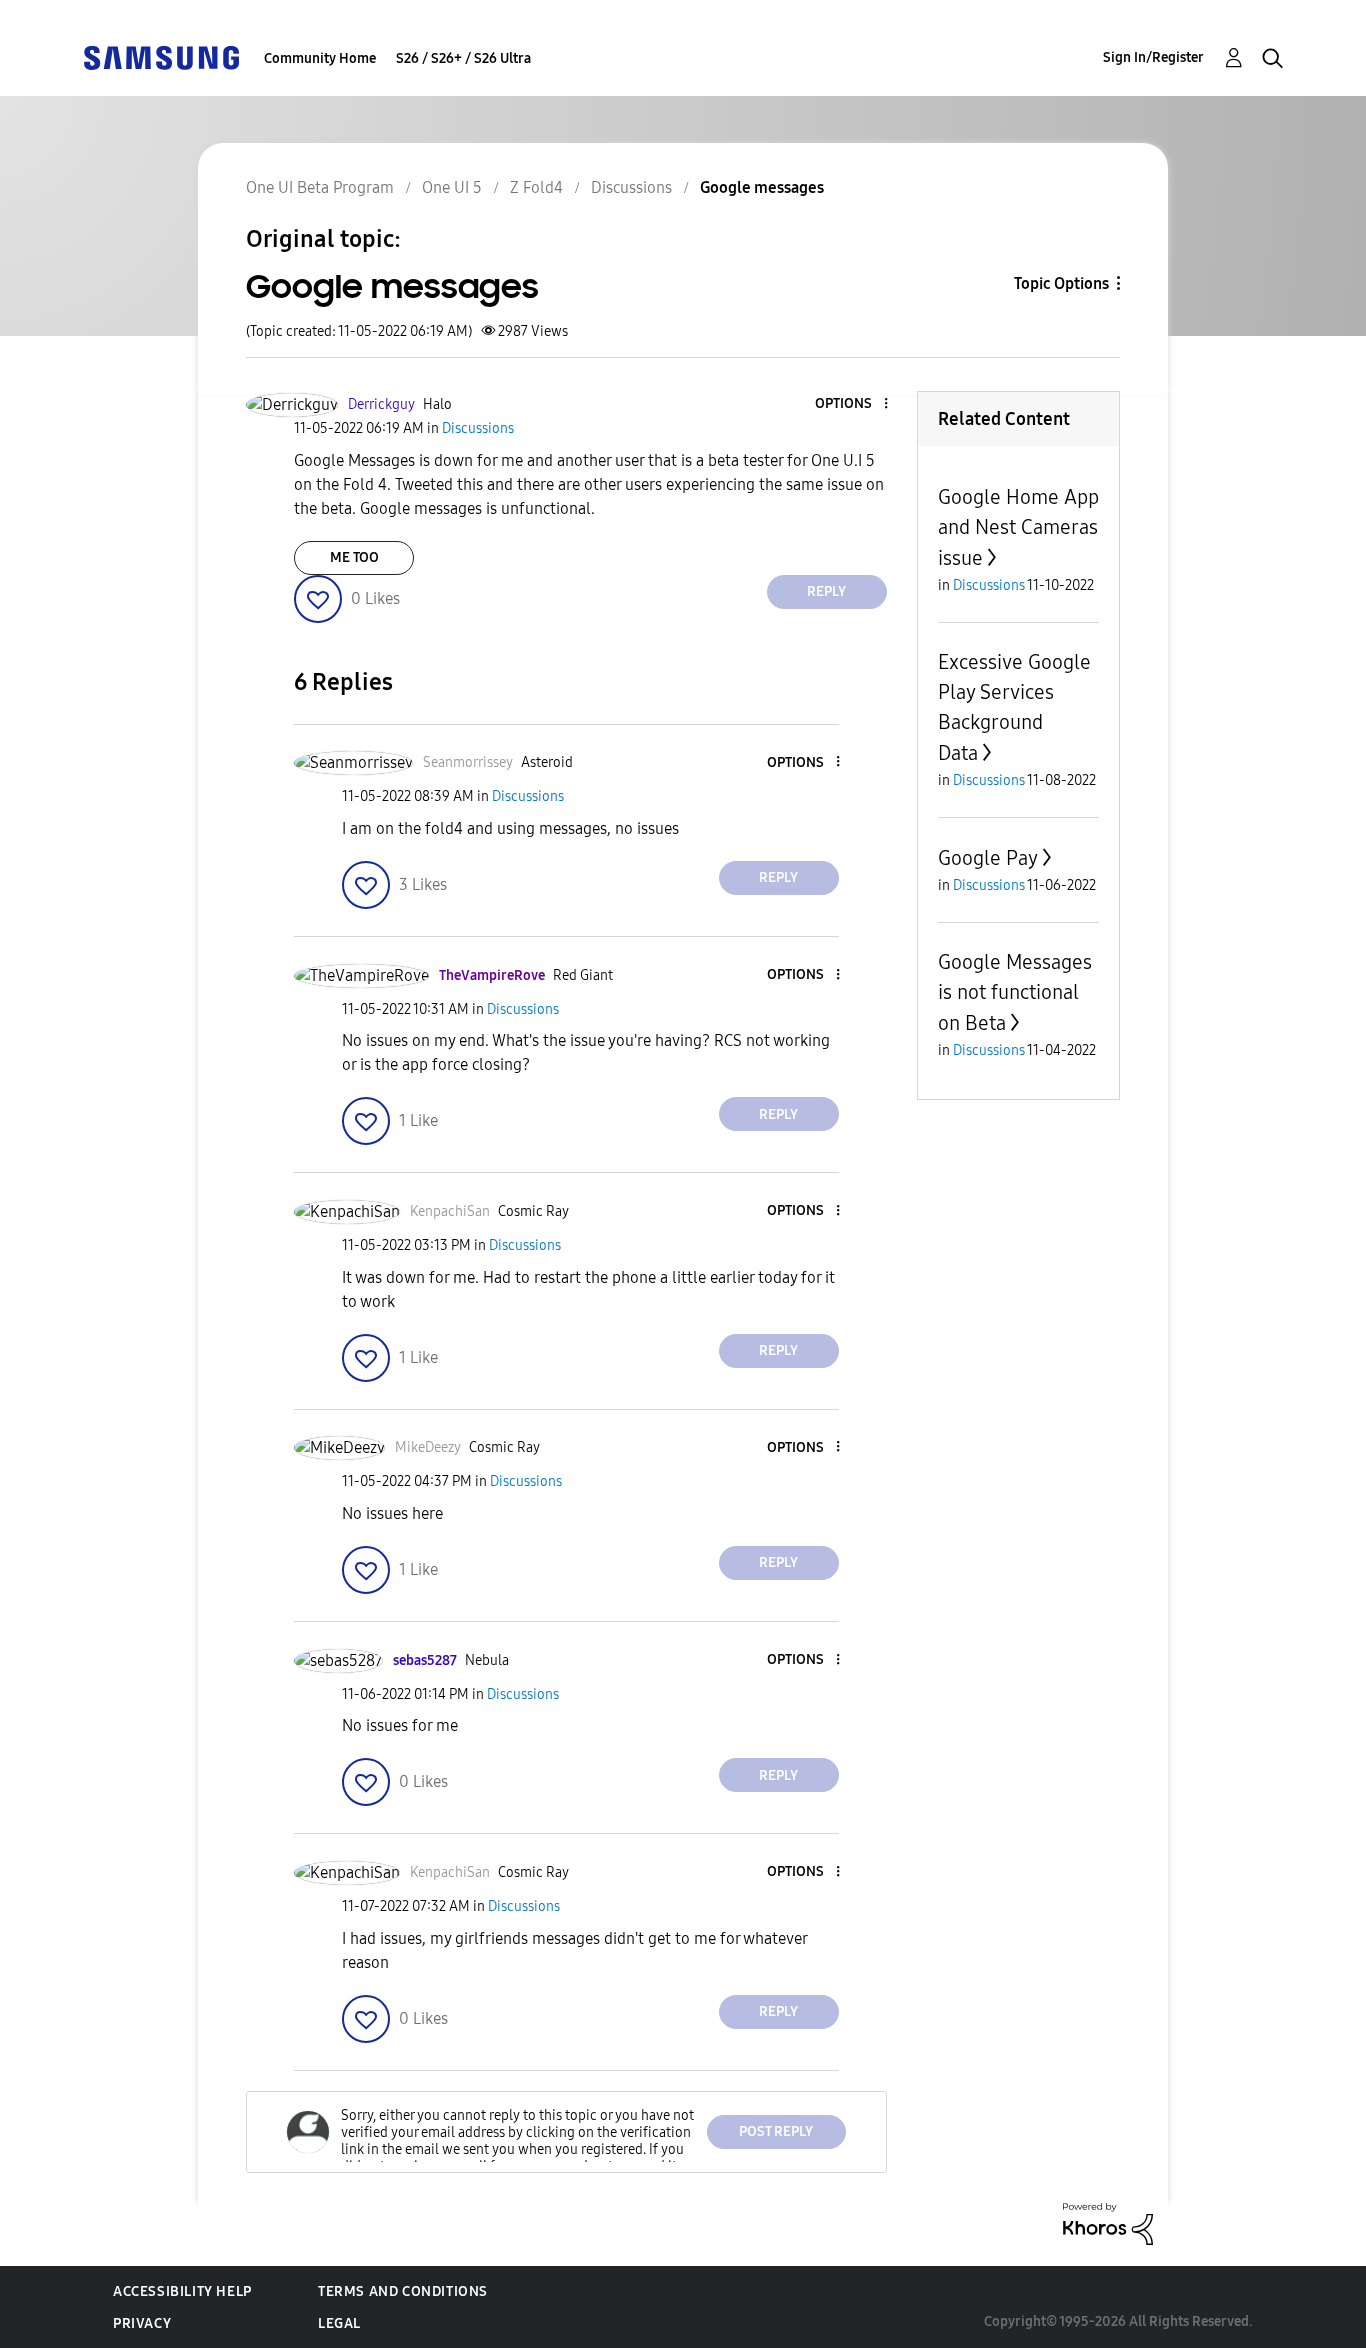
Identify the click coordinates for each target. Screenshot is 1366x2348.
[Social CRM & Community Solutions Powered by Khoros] (1108, 2222)
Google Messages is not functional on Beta (1015, 992)
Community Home (320, 58)
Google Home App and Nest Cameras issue (1018, 527)
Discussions (631, 187)
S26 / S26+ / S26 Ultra (463, 58)
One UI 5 (452, 187)
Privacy (142, 2323)
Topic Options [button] (1061, 283)
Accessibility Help (182, 2291)
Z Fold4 (536, 187)
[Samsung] (161, 56)
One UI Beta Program (320, 187)
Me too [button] (354, 557)
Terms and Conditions (403, 2291)
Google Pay (988, 858)
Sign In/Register (1153, 57)
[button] (852, 404)
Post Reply (776, 2131)
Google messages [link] (762, 187)
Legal (339, 2323)
